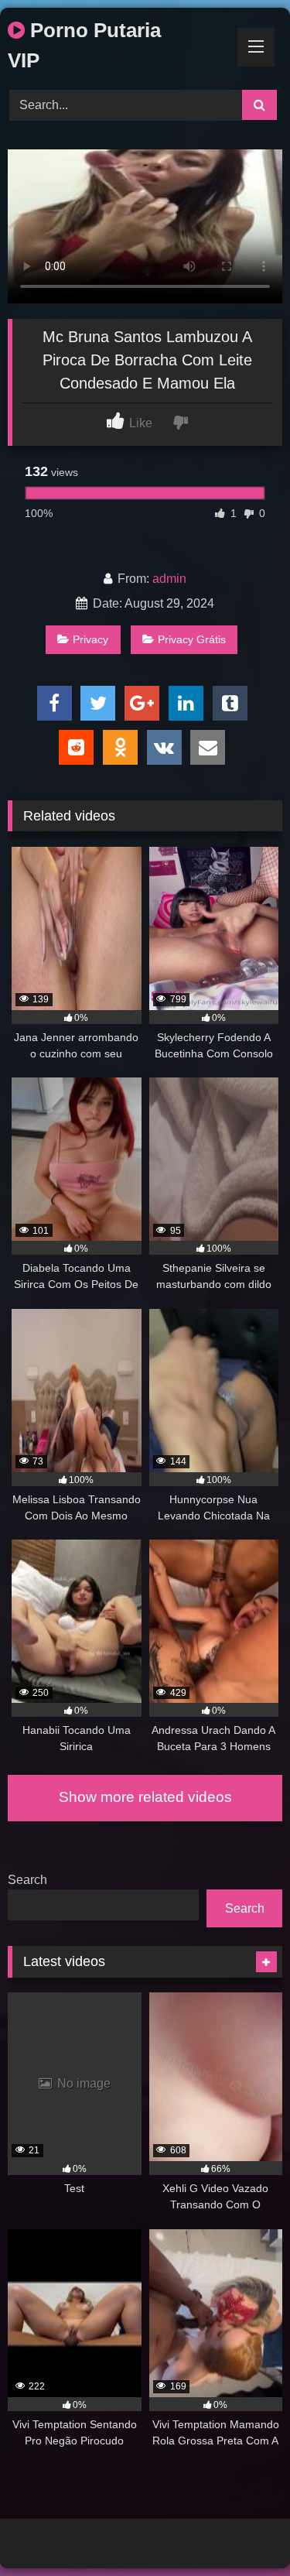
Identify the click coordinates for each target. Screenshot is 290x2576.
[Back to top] (242, 2530)
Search (27, 1880)
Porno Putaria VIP (84, 45)
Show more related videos (145, 1797)
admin (169, 579)
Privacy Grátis (192, 639)
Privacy (90, 639)
